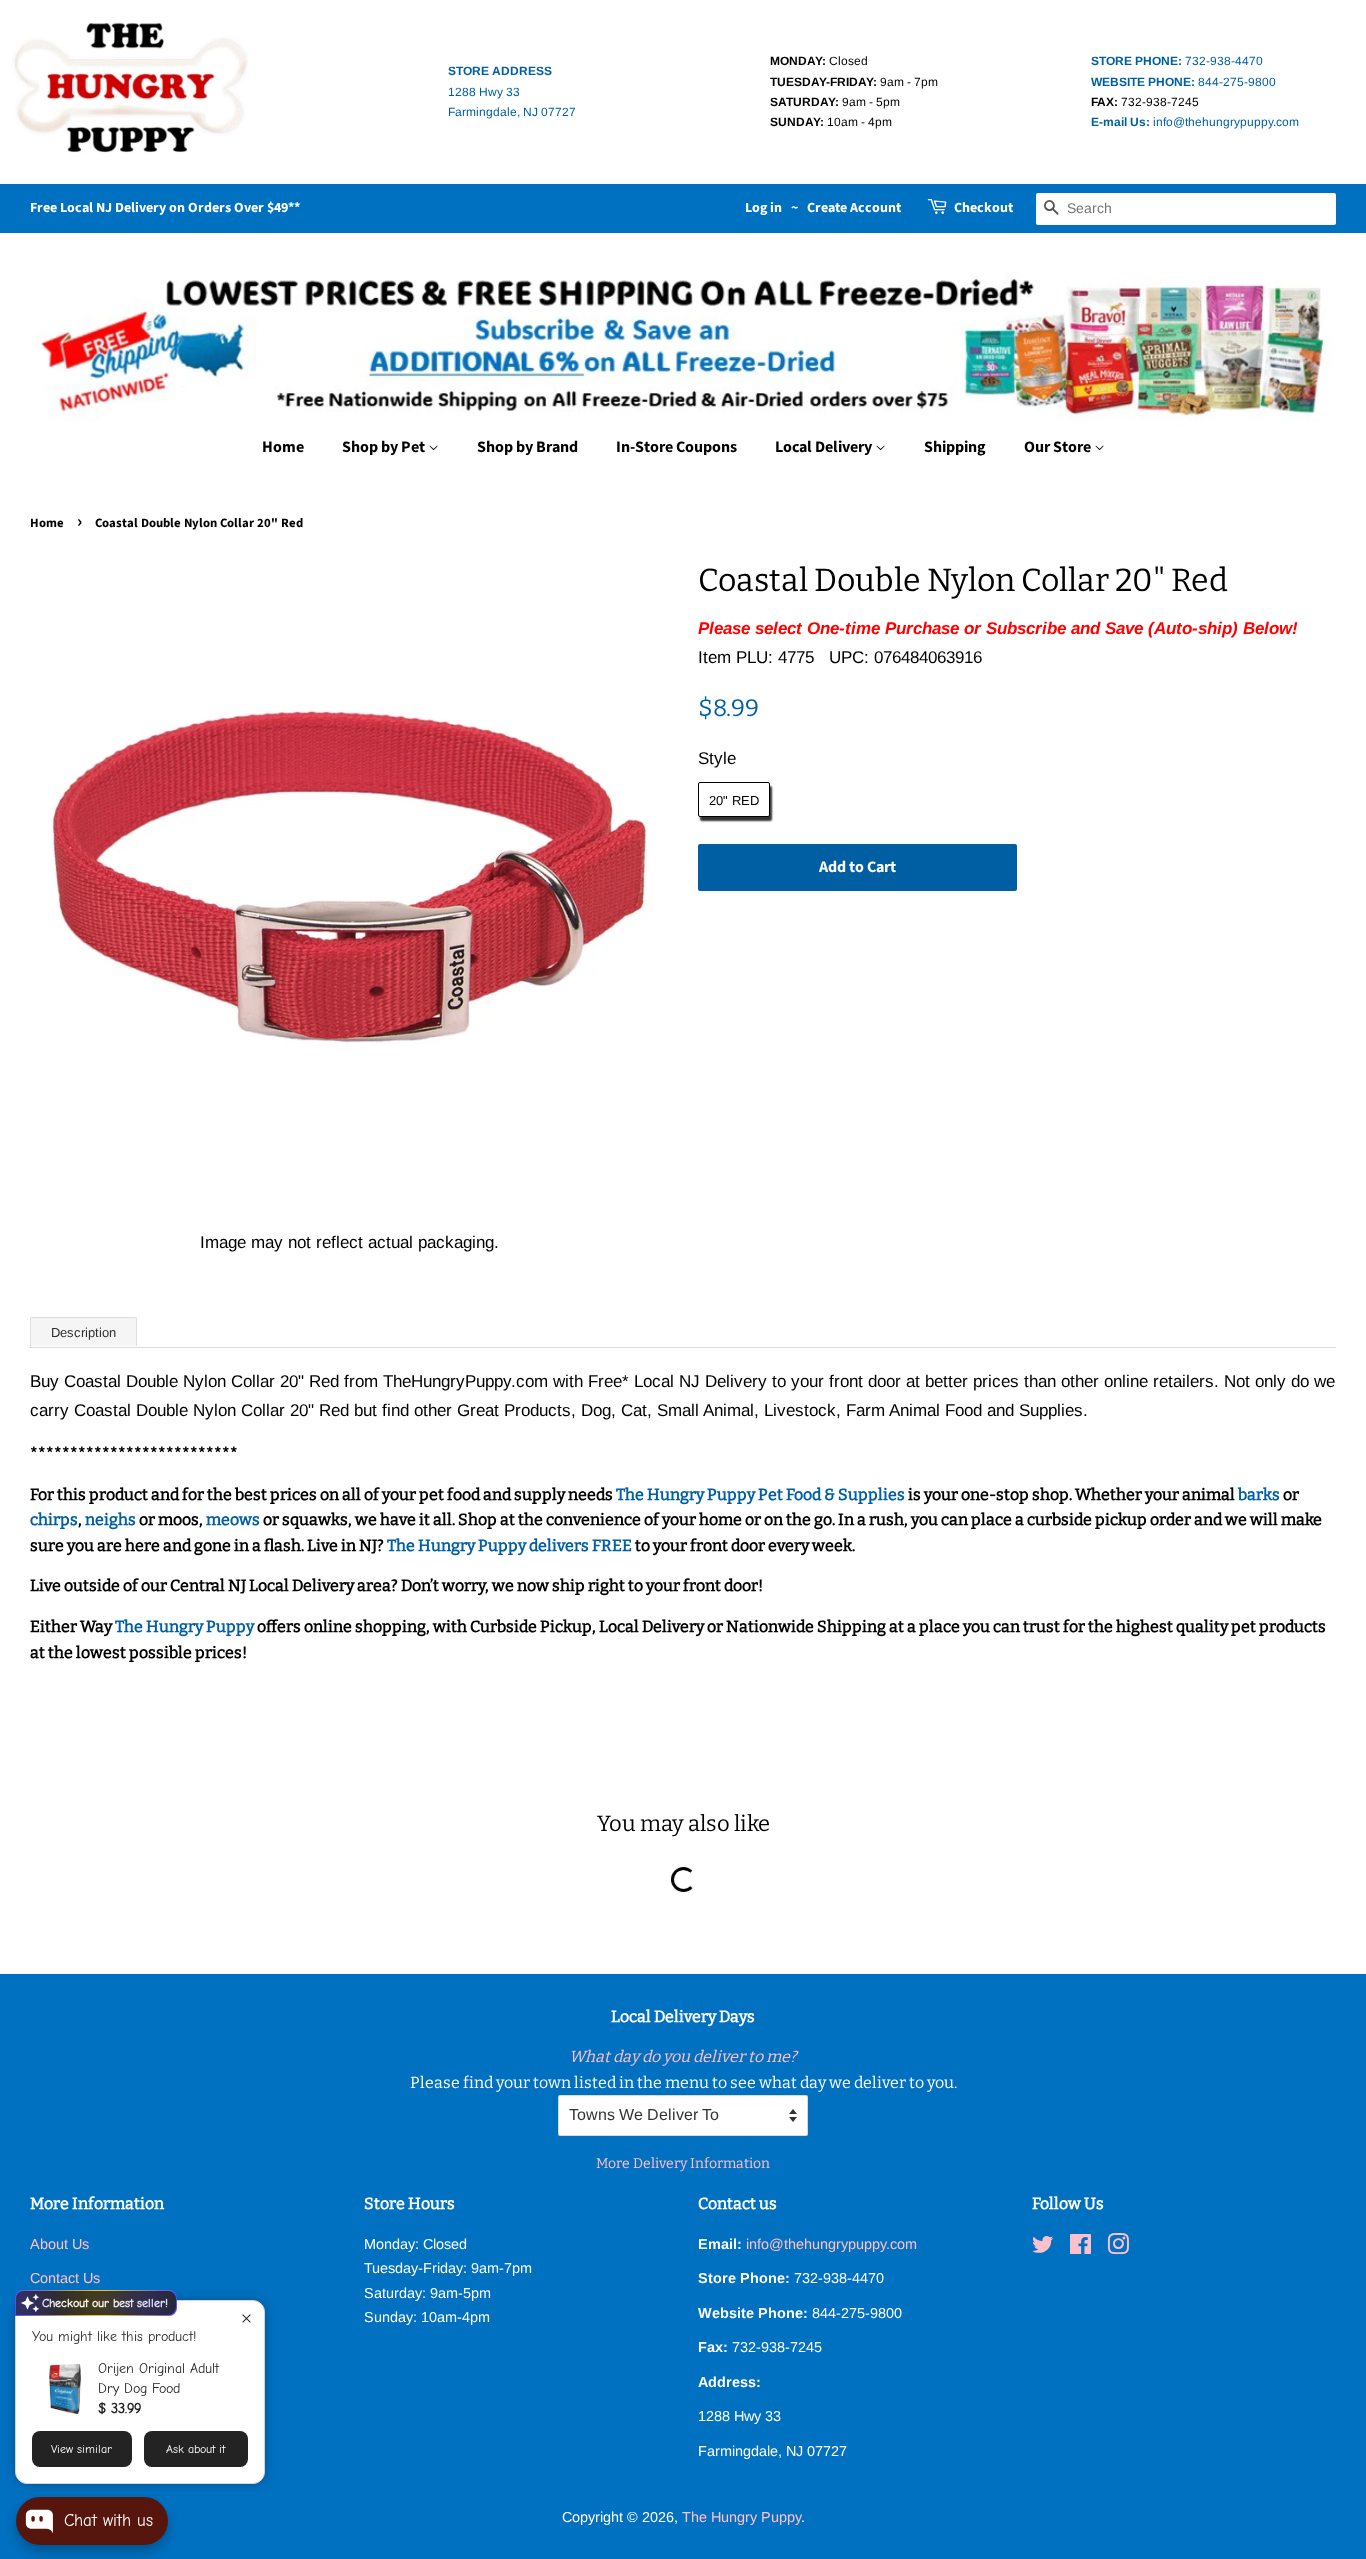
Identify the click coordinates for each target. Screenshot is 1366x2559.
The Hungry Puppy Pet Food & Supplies (760, 1494)
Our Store (1059, 447)
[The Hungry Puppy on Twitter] (1043, 2248)
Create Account (854, 208)
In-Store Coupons (676, 447)
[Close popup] (246, 2318)
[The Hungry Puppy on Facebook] (1080, 2248)
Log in (763, 208)
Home (283, 447)
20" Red (734, 800)
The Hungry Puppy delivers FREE (511, 1545)
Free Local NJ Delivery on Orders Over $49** (165, 208)
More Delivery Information (683, 2163)
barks (1260, 1494)
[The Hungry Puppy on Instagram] (1118, 2248)
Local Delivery (825, 447)
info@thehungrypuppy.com (1195, 122)
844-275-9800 (1183, 82)
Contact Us (65, 2278)
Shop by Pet (385, 447)
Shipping (955, 447)
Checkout (983, 208)
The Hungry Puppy (186, 1626)
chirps (54, 1519)
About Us (59, 2244)
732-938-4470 (1177, 61)
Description (83, 1332)
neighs (110, 1519)
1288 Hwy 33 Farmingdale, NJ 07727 (512, 91)
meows (233, 1519)
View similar (81, 2449)
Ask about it (195, 2449)
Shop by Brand (527, 447)
